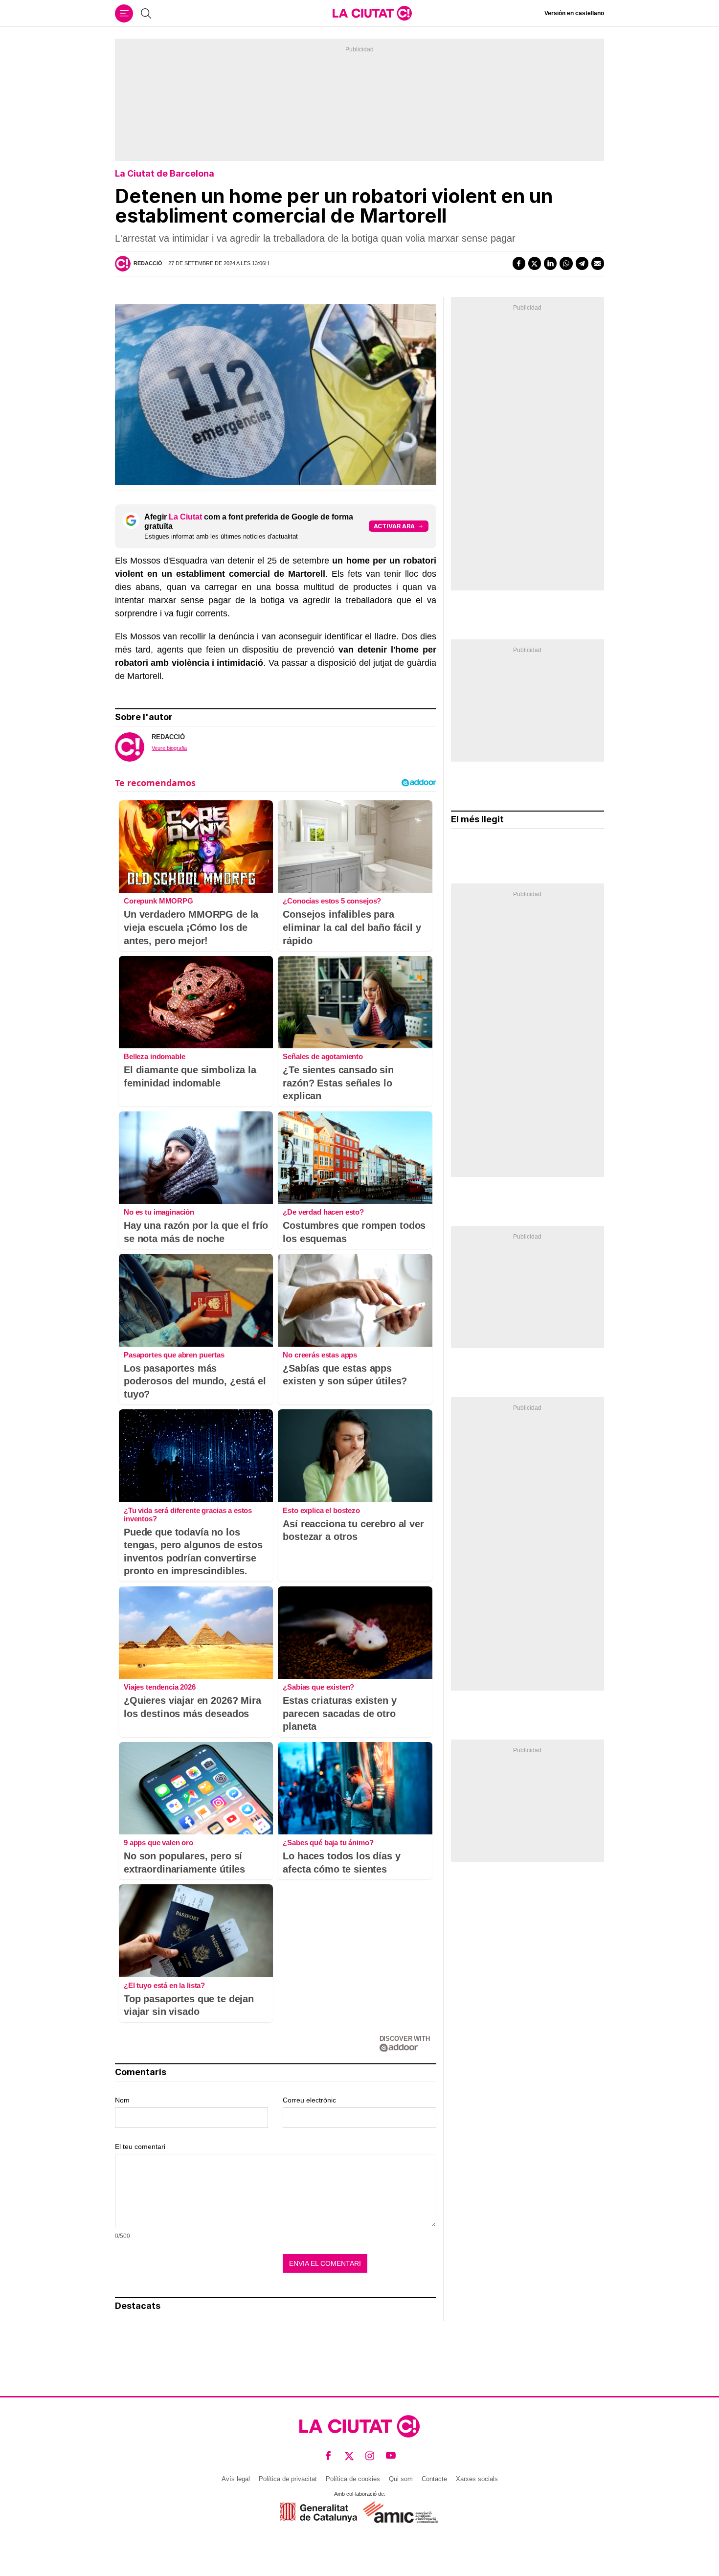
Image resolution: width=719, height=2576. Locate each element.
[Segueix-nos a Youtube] (391, 2455)
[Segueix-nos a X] (349, 2455)
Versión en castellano (574, 13)
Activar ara (394, 526)
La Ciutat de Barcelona (165, 173)
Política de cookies (353, 2479)
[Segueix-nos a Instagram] (370, 2455)
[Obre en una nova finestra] (319, 2512)
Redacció (148, 263)
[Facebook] (519, 263)
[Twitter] (535, 263)
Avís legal (236, 2479)
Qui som (401, 2479)
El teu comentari (140, 2147)
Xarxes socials (477, 2479)
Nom (122, 2100)
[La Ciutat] (372, 13)
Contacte (434, 2479)
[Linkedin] (550, 263)
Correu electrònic (309, 2100)
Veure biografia (169, 748)
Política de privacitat (288, 2479)
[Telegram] (582, 263)
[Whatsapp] (566, 263)
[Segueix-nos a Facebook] (328, 2455)
